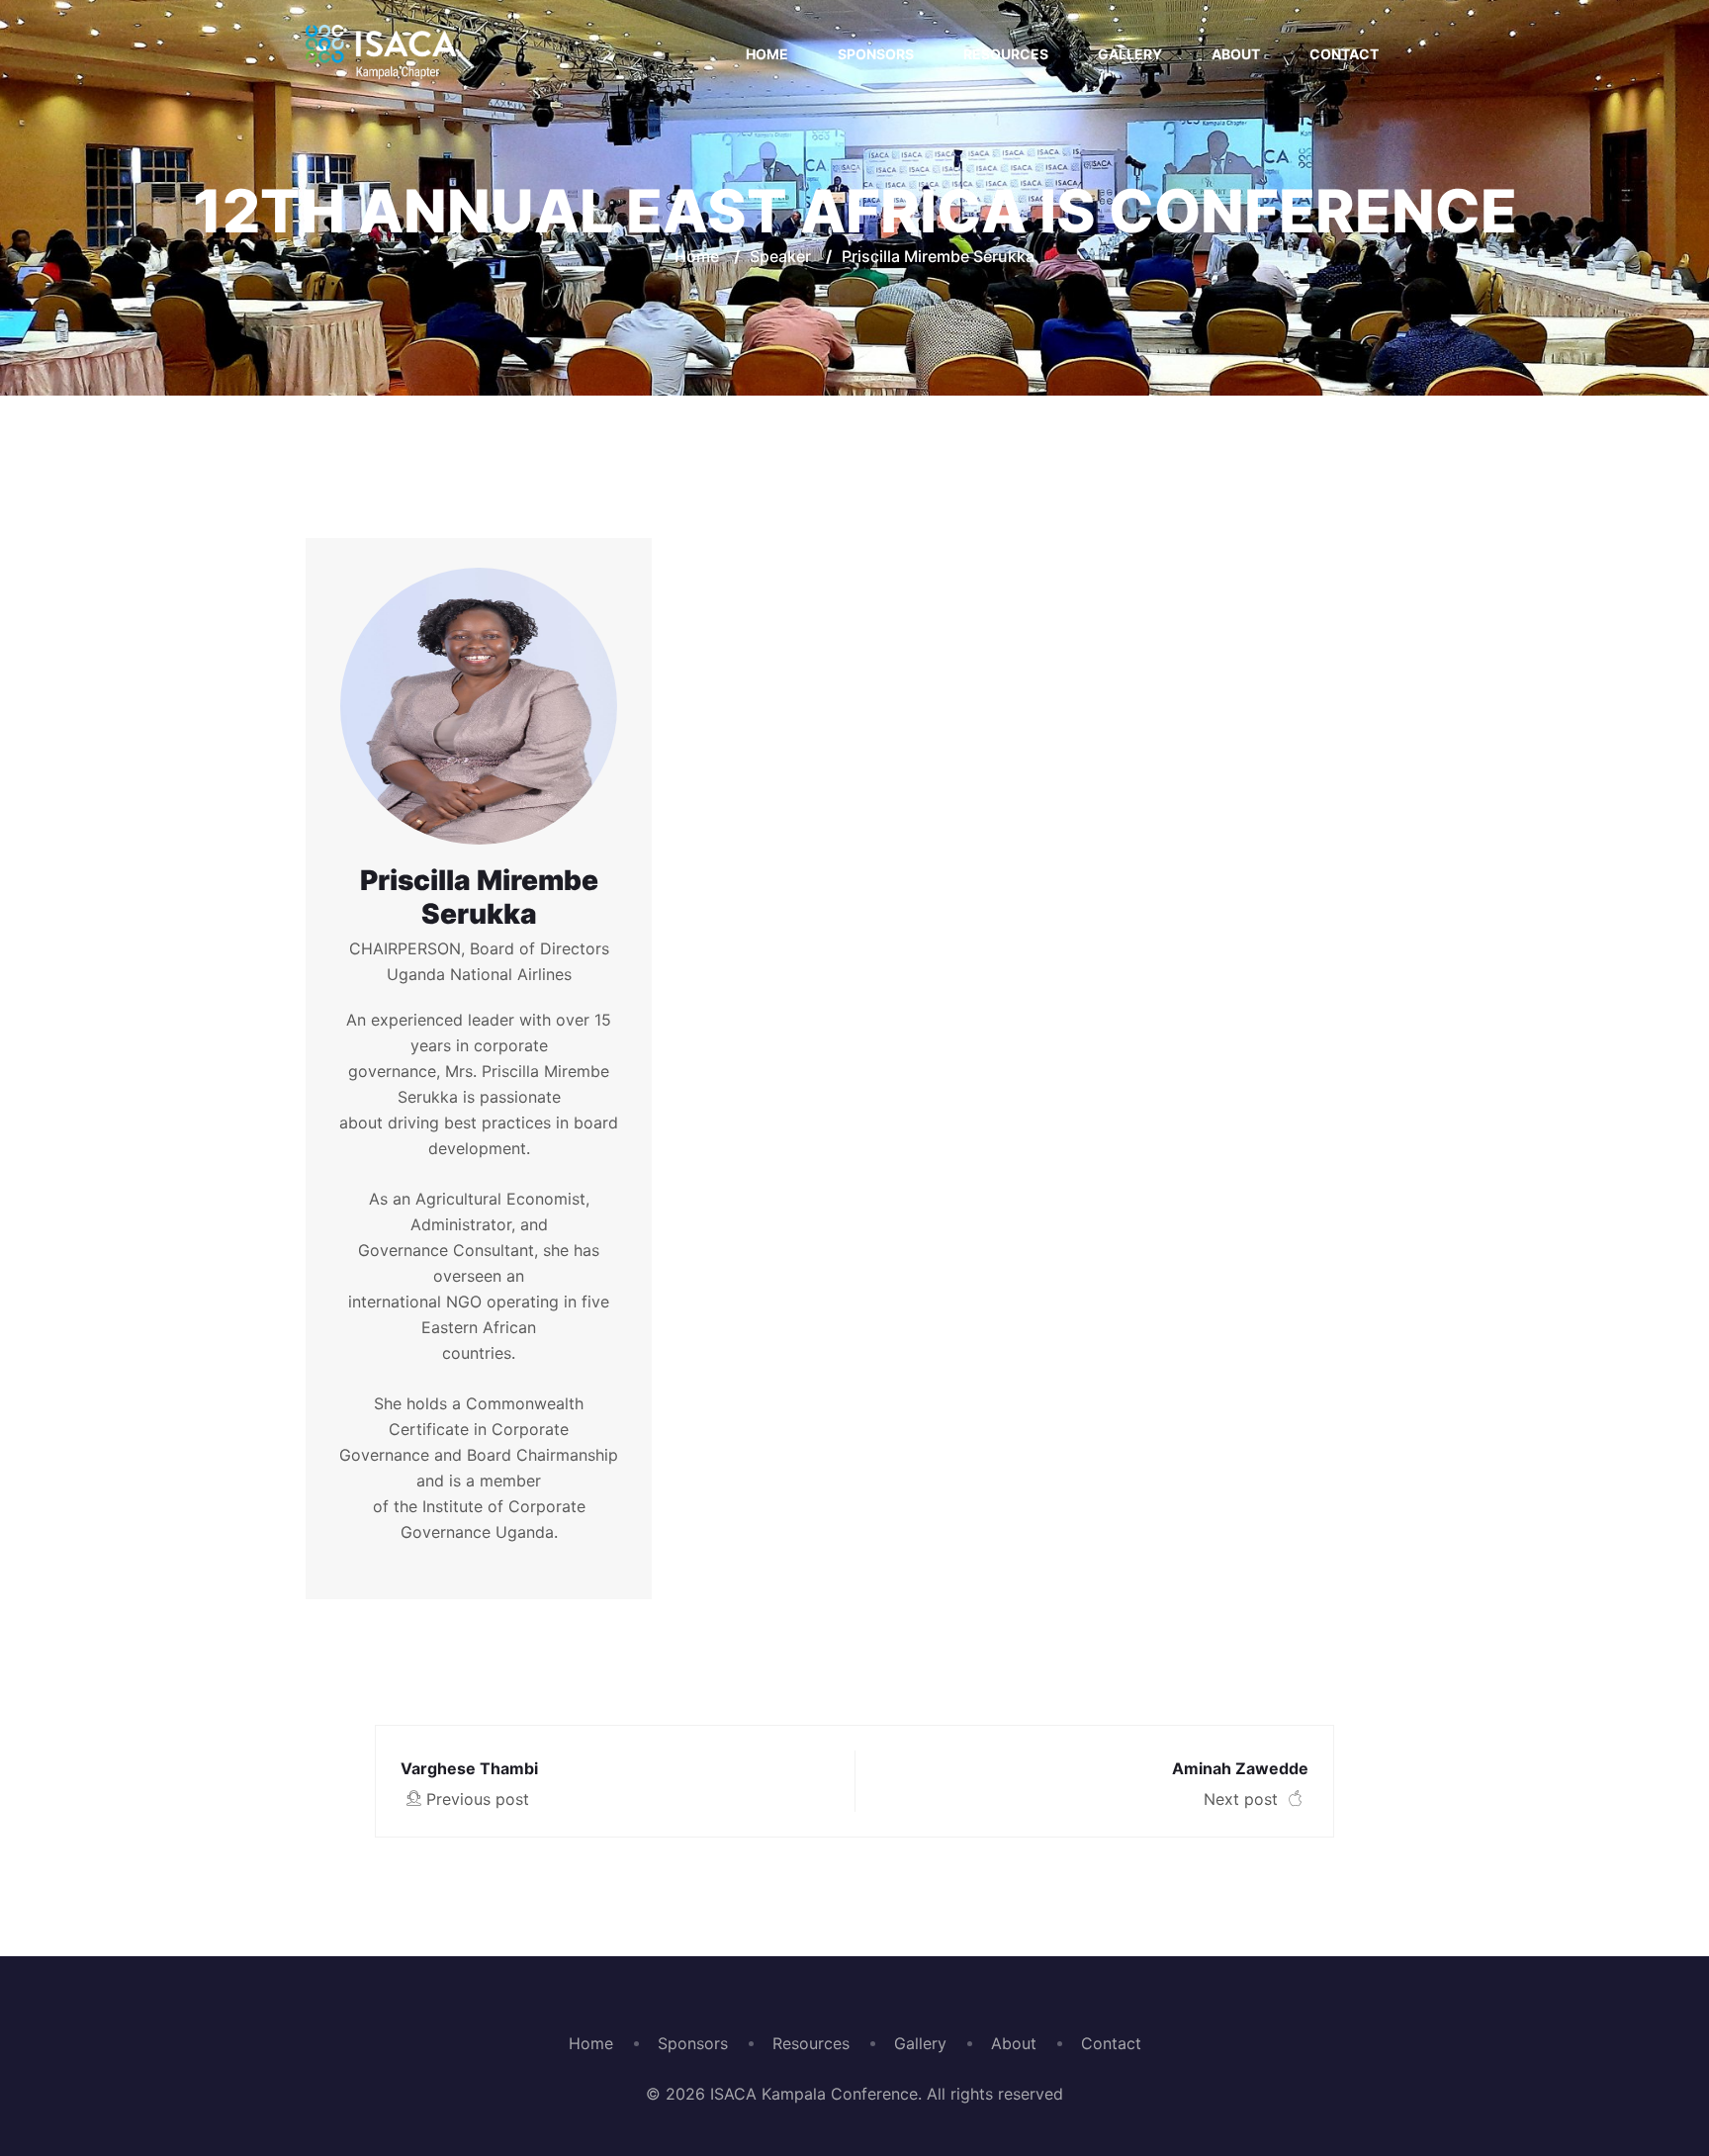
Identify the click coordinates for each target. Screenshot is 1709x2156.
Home (767, 54)
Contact (1344, 54)
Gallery (1130, 54)
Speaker (780, 256)
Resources (1006, 54)
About (1236, 54)
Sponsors (876, 54)
